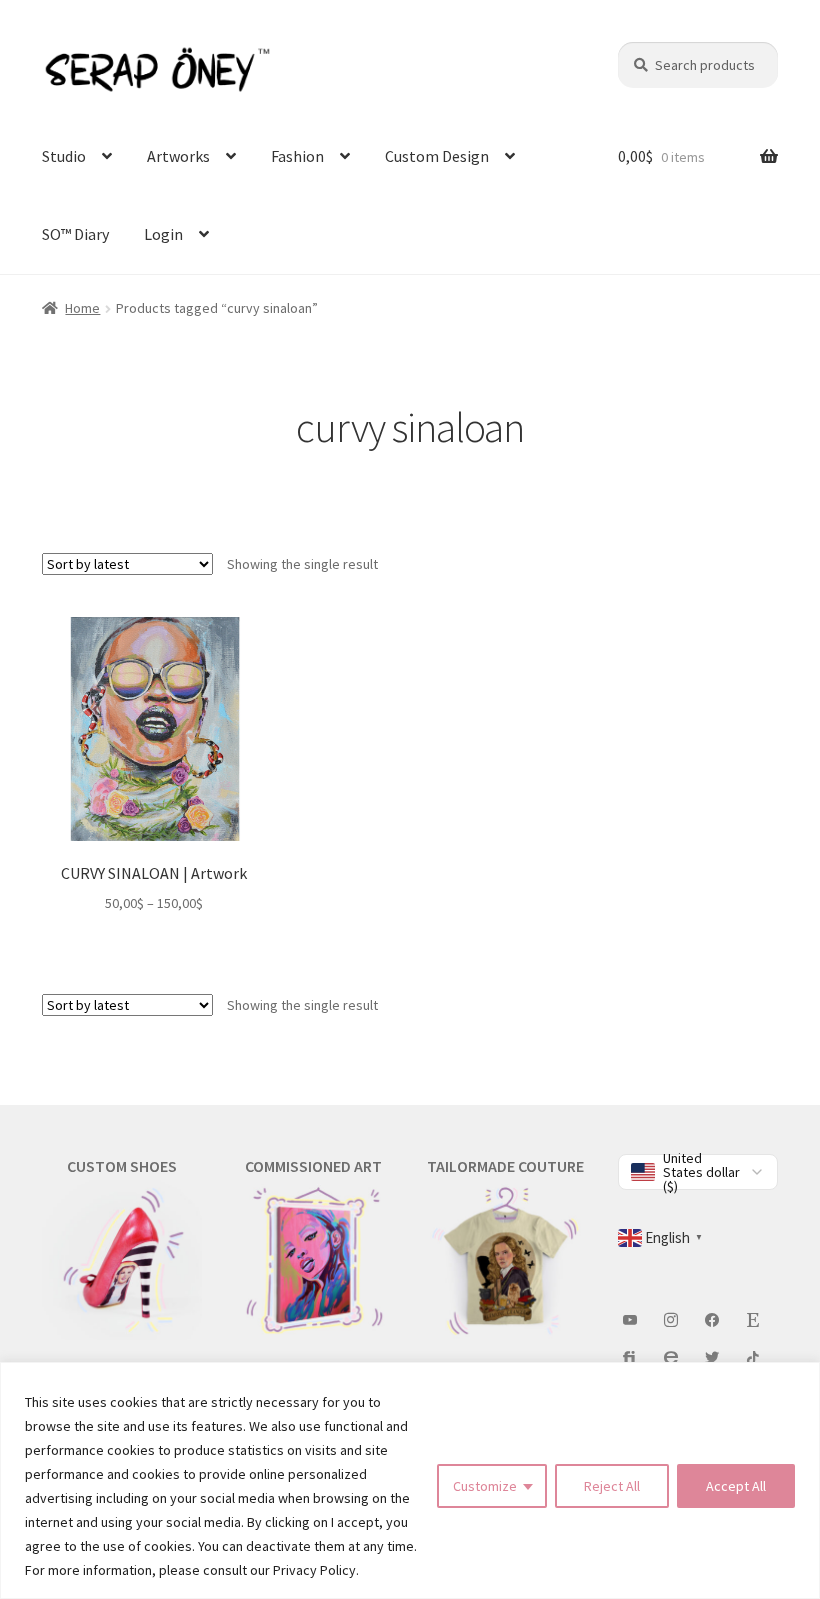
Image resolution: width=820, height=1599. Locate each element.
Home (82, 308)
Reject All (612, 1486)
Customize (485, 1486)
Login (163, 234)
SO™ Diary (75, 234)
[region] (410, 1480)
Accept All (736, 1486)
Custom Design (437, 156)
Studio (64, 156)
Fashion (297, 156)
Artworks (178, 156)
